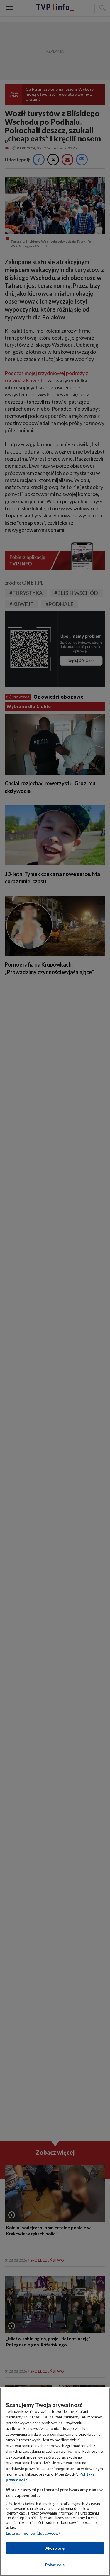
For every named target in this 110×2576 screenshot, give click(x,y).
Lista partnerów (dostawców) (33, 2533)
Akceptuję (55, 2548)
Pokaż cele (55, 2565)
